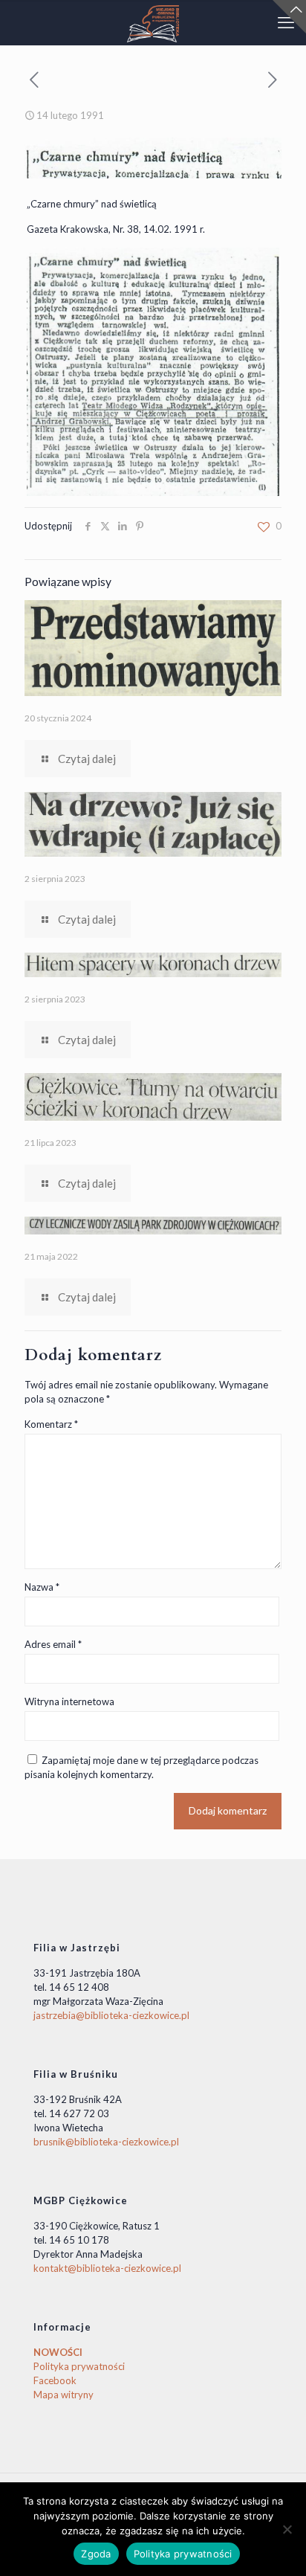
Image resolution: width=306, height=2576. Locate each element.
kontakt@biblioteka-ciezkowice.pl (107, 2268)
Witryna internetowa (69, 1701)
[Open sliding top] (289, 17)
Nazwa (42, 1587)
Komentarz (51, 1424)
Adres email (53, 1644)
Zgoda (96, 2554)
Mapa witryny (64, 2395)
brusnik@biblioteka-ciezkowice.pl (106, 2142)
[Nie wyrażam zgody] (287, 2529)
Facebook (55, 2380)
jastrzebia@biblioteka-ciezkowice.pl (111, 2015)
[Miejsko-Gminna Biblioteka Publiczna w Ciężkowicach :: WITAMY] (153, 22)
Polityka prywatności (79, 2366)
